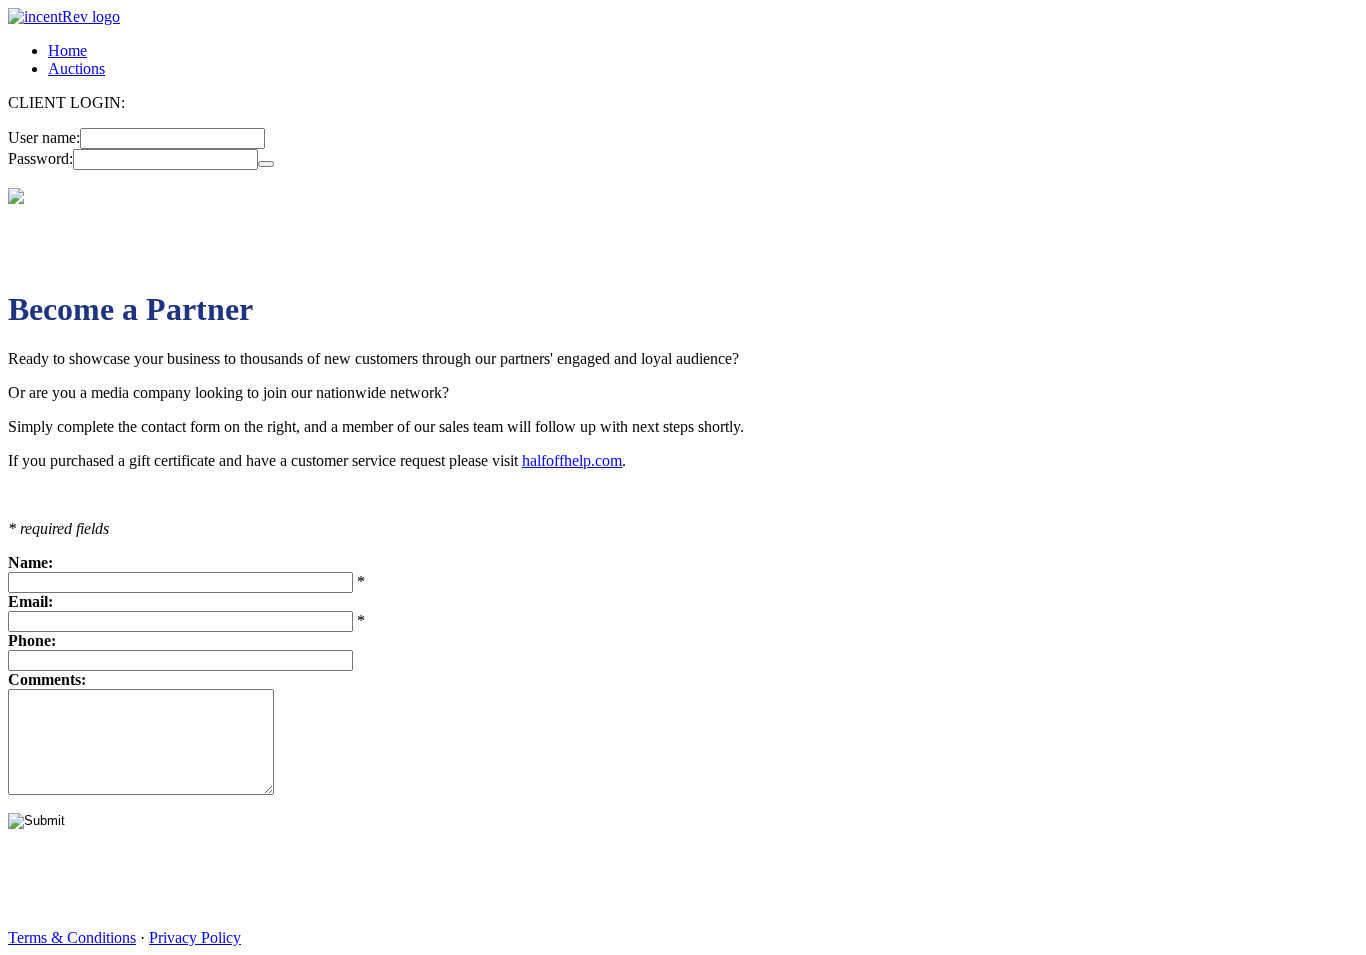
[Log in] (266, 164)
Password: (40, 158)
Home (67, 50)
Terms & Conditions (72, 937)
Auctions (76, 68)
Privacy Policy (195, 937)
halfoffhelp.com (572, 460)
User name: (44, 137)
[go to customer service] (16, 198)
